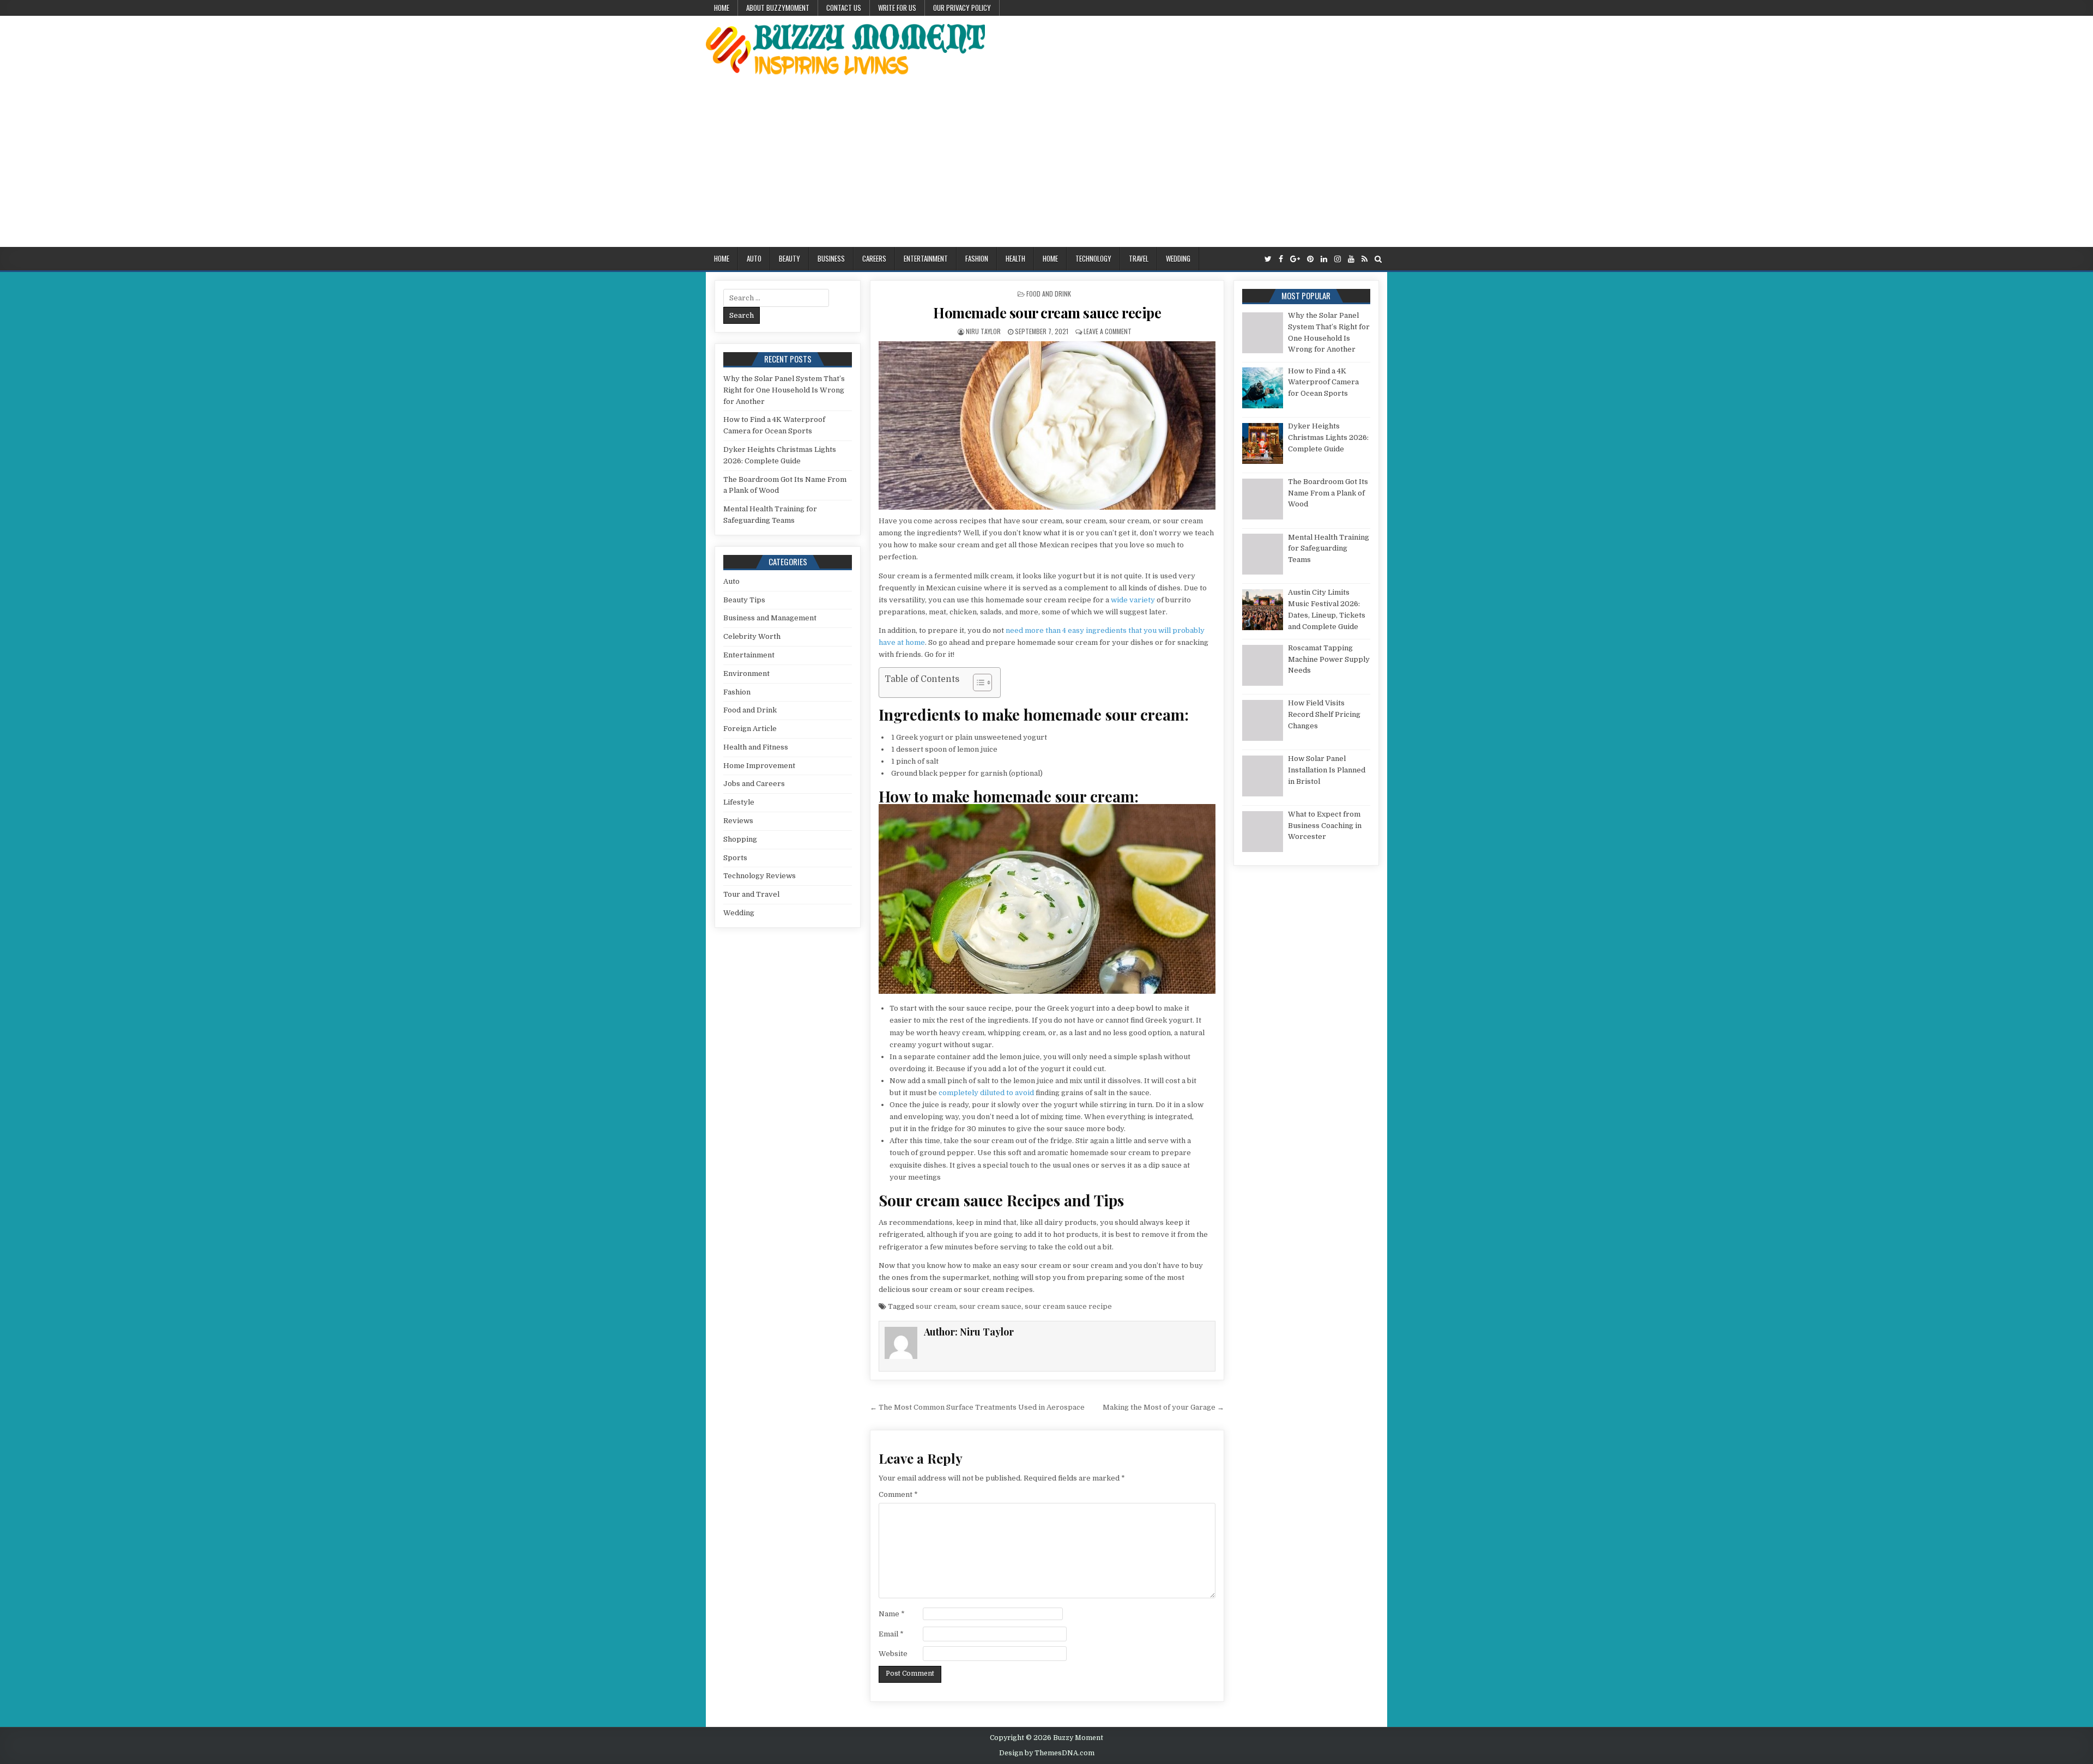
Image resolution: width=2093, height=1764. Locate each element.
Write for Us (897, 8)
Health (1015, 258)
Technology (1093, 258)
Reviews (738, 821)
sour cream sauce (990, 1306)
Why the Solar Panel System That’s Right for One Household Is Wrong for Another (784, 390)
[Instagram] (1338, 259)
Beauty (790, 258)
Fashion (977, 258)
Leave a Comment (1108, 331)
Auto (754, 258)
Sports (735, 858)
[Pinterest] (1310, 259)
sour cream (936, 1306)
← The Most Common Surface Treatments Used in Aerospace (977, 1407)
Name (892, 1614)
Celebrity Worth (752, 636)
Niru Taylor (983, 331)
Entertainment (926, 258)
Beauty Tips (744, 600)
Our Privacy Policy (962, 8)
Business (831, 258)
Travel (1139, 258)
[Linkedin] (1324, 259)
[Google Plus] (1295, 259)
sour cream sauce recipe (1068, 1306)
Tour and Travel (751, 894)
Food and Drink (1049, 294)
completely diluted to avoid (986, 1093)
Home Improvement (759, 766)
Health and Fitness (756, 747)
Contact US (844, 8)
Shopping (740, 839)
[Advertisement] (1046, 165)
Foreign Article (750, 729)
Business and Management (770, 618)
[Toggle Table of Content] (977, 682)
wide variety (1133, 600)
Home (722, 8)
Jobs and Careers (754, 784)
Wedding (1178, 258)
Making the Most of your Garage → (1163, 1407)
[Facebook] (1281, 259)
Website (893, 1654)
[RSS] (1365, 259)
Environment (746, 673)
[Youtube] (1351, 259)
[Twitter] (1268, 259)
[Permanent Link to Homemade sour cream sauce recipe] (1047, 425)
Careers (874, 258)
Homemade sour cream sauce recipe (1047, 313)
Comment (898, 1494)
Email (891, 1634)
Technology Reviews (760, 876)
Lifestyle (739, 802)
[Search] (1378, 259)
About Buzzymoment (778, 8)
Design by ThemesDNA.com (1047, 1753)
